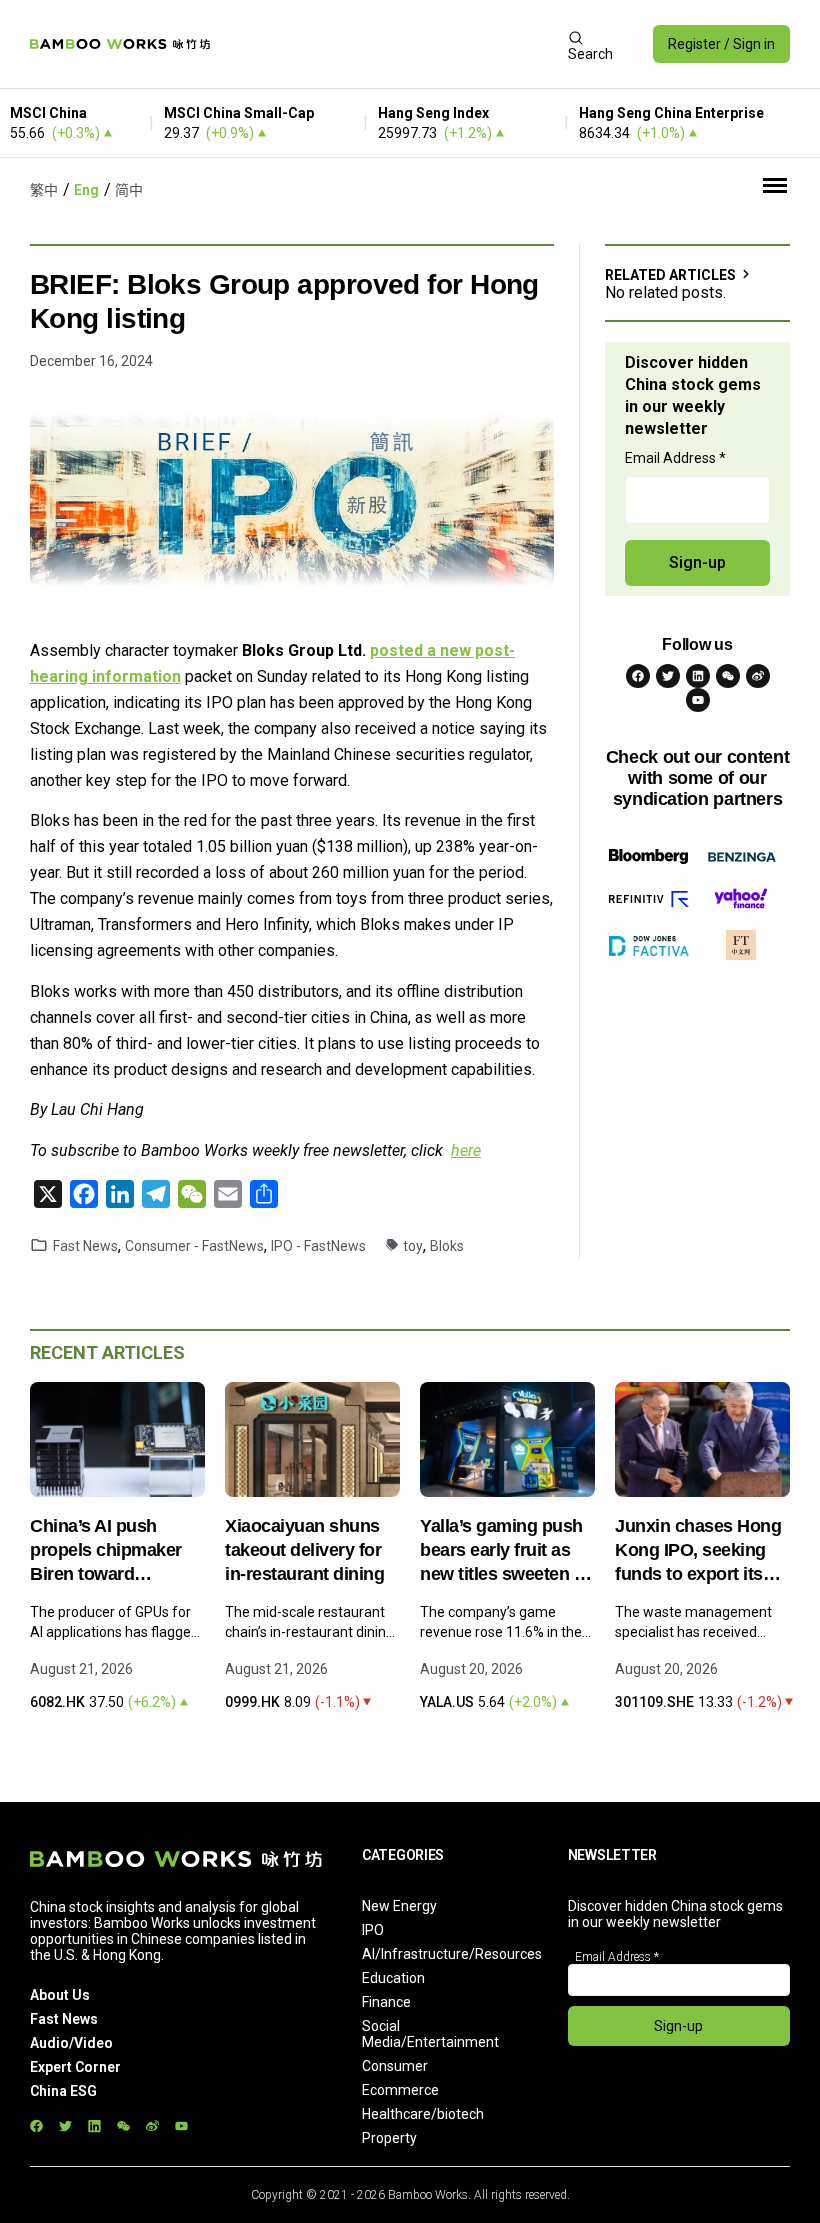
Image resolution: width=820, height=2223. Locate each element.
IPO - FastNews (318, 1246)
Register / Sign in (721, 44)
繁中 (44, 190)
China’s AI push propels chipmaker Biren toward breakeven (106, 1551)
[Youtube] (698, 700)
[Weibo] (758, 676)
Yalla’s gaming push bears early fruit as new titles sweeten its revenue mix (506, 1551)
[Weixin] (728, 676)
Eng (86, 190)
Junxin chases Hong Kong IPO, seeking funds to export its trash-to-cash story (698, 1551)
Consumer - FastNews (194, 1246)
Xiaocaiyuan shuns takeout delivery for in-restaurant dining (304, 1550)
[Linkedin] (698, 676)
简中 (129, 190)
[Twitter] (668, 676)
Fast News (85, 1246)
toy (413, 1246)
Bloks (447, 1246)
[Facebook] (638, 676)
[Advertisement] (389, 44)
